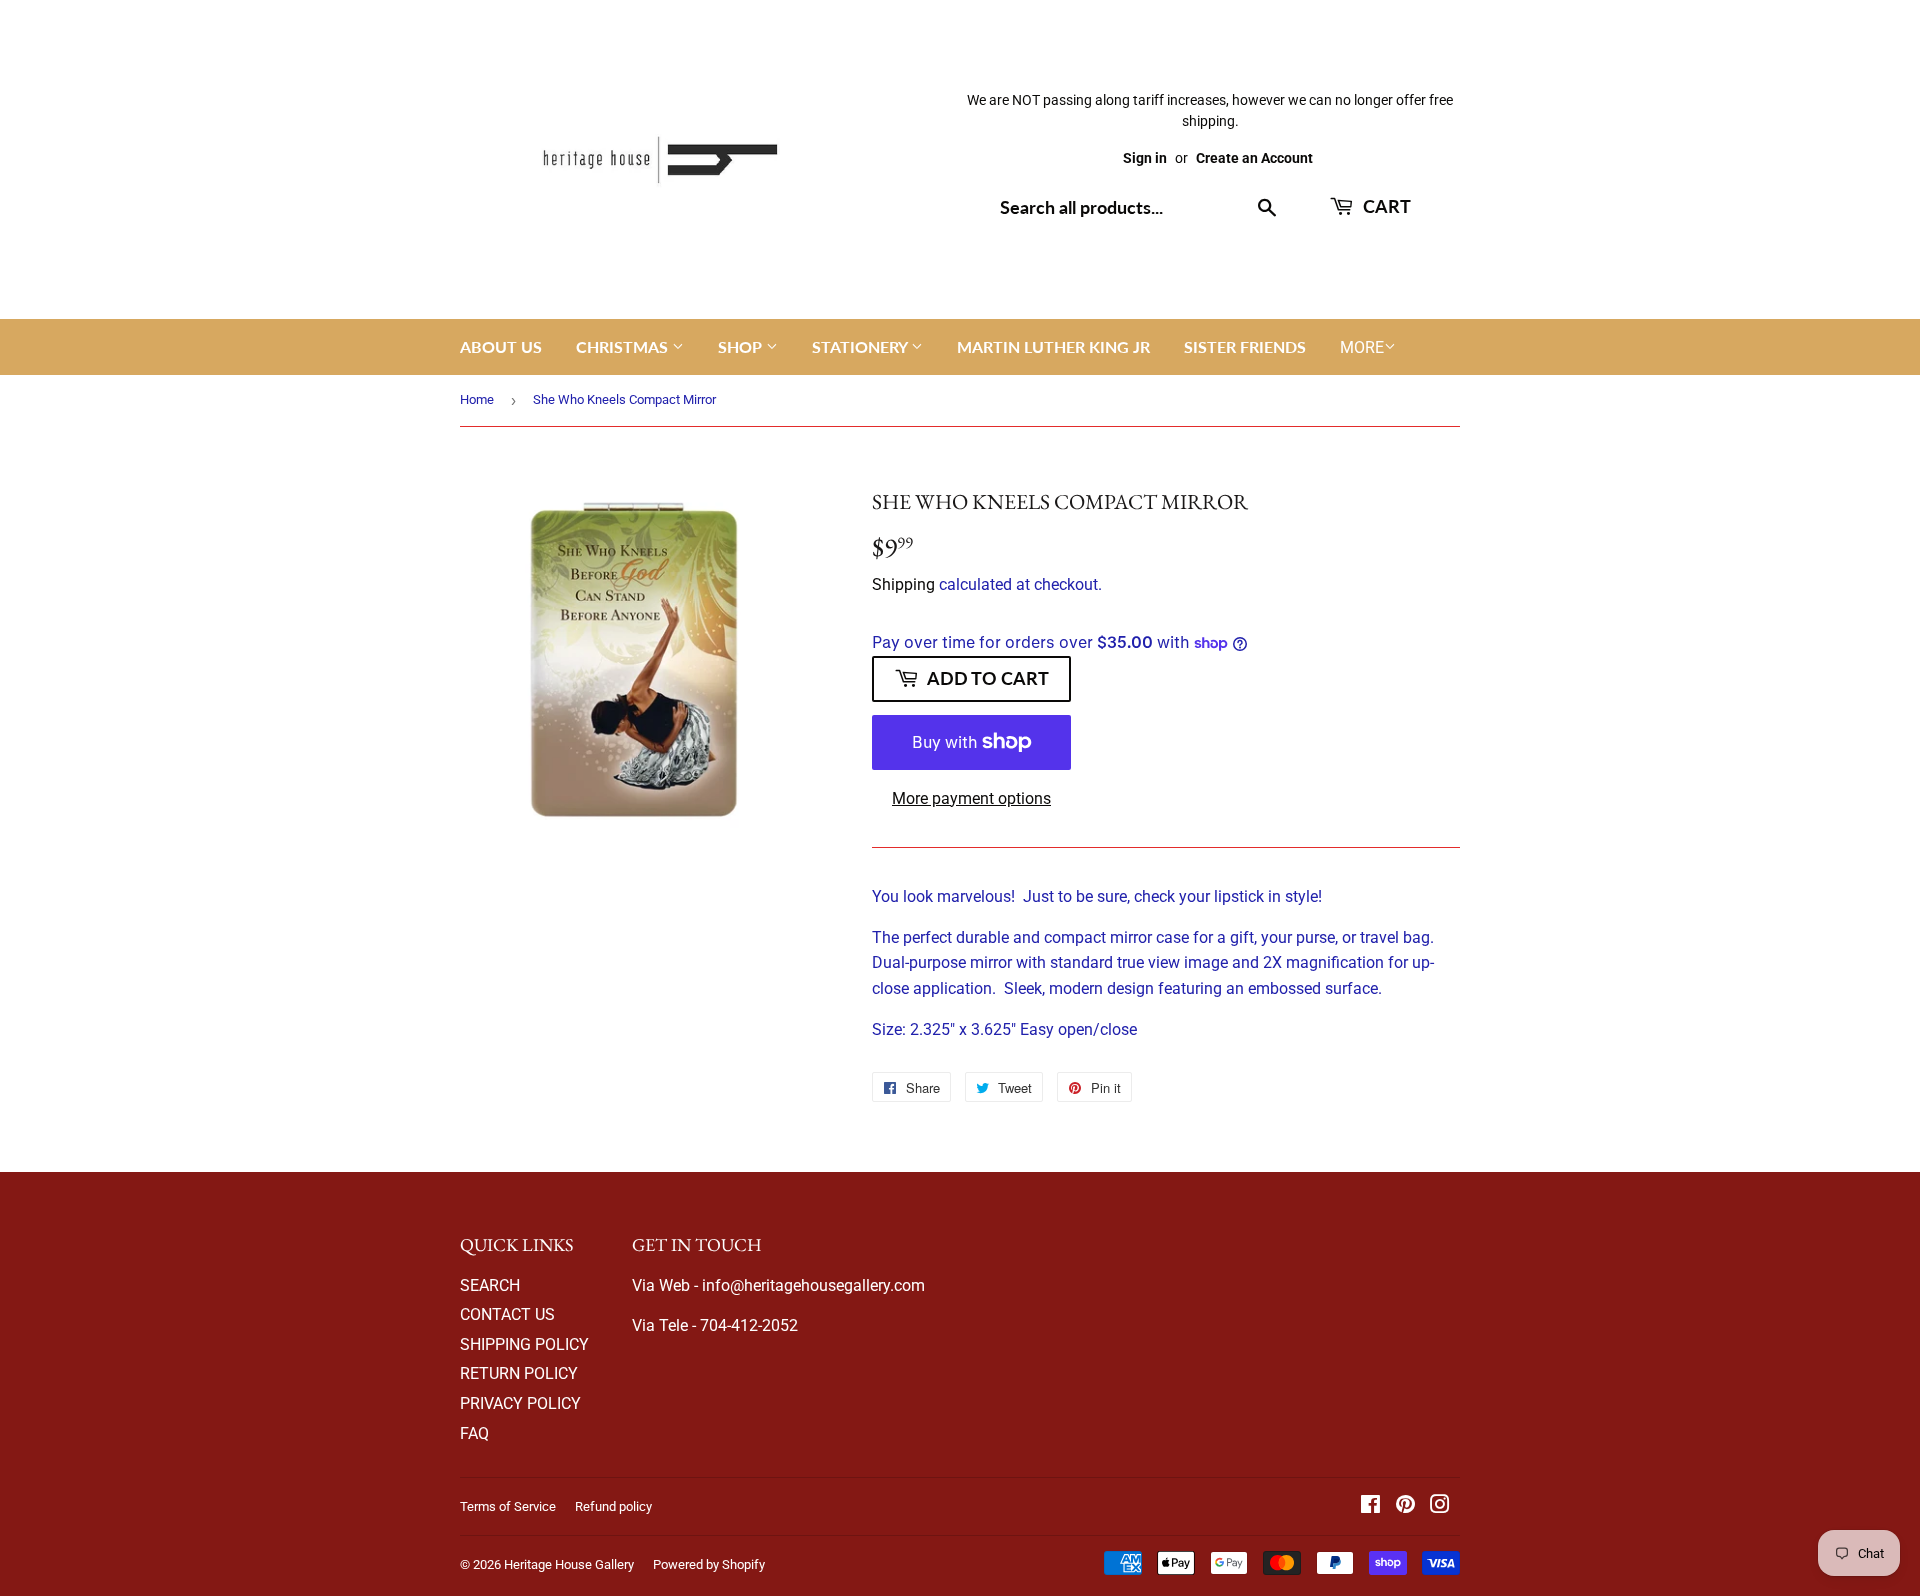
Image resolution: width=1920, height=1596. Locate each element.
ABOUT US (501, 346)
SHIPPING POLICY (524, 1344)
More (1362, 347)
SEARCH (490, 1285)
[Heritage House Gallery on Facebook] (1370, 1506)
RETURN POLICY (519, 1373)
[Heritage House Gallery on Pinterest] (1405, 1506)
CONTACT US (507, 1314)
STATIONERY (861, 346)
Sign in (1145, 158)
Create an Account (1254, 158)
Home (477, 399)
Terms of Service (508, 1506)
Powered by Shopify (709, 1564)
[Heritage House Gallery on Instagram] (1440, 1506)
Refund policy (613, 1506)
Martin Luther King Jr (1053, 346)
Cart (1385, 206)
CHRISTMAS (624, 346)
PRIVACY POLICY (520, 1403)
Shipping (903, 584)
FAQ (474, 1433)
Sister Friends (1245, 346)
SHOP (742, 346)
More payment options (971, 798)
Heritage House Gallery (569, 1564)
